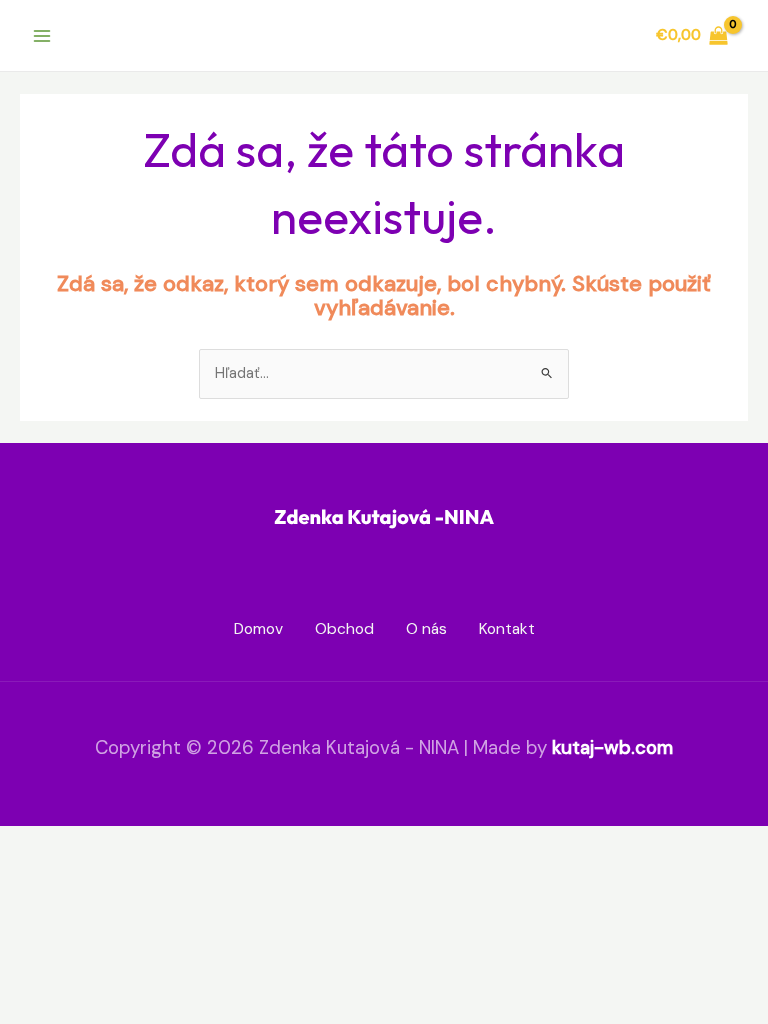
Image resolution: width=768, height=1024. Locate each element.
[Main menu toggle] (42, 35)
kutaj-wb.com (612, 747)
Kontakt (507, 629)
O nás (426, 629)
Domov (258, 629)
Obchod (344, 629)
